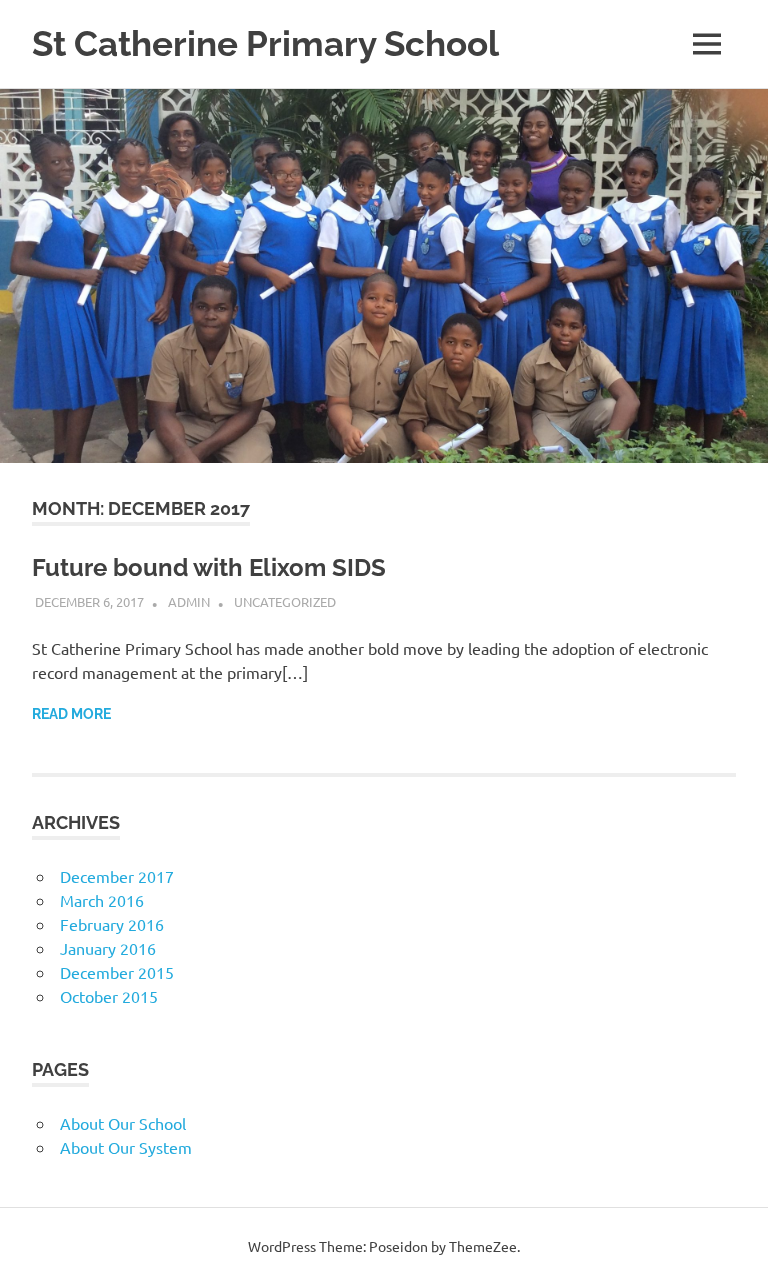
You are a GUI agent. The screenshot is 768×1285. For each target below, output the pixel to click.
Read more (71, 714)
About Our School (123, 1123)
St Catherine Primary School (265, 43)
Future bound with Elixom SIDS (209, 567)
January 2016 (108, 948)
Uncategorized (285, 601)
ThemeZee (483, 1246)
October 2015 (109, 996)
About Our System (126, 1147)
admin (189, 601)
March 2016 (102, 900)
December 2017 (117, 876)
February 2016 (112, 924)
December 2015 (117, 972)
